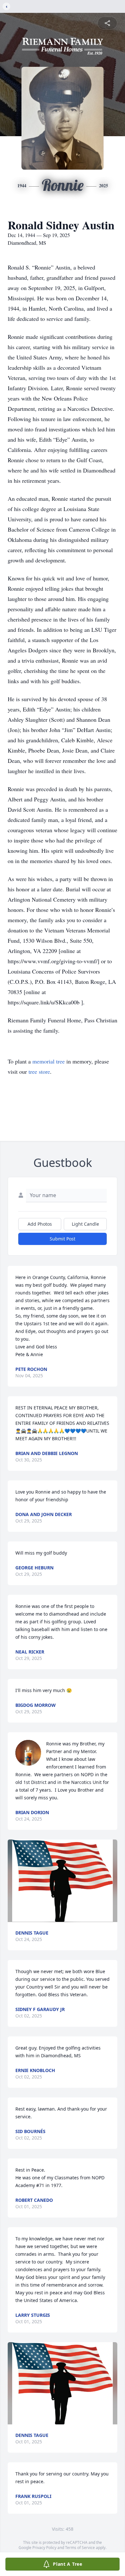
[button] (63, 1881)
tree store (39, 1072)
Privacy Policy (44, 2548)
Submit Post (63, 1239)
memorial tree (49, 1061)
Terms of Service (80, 2548)
